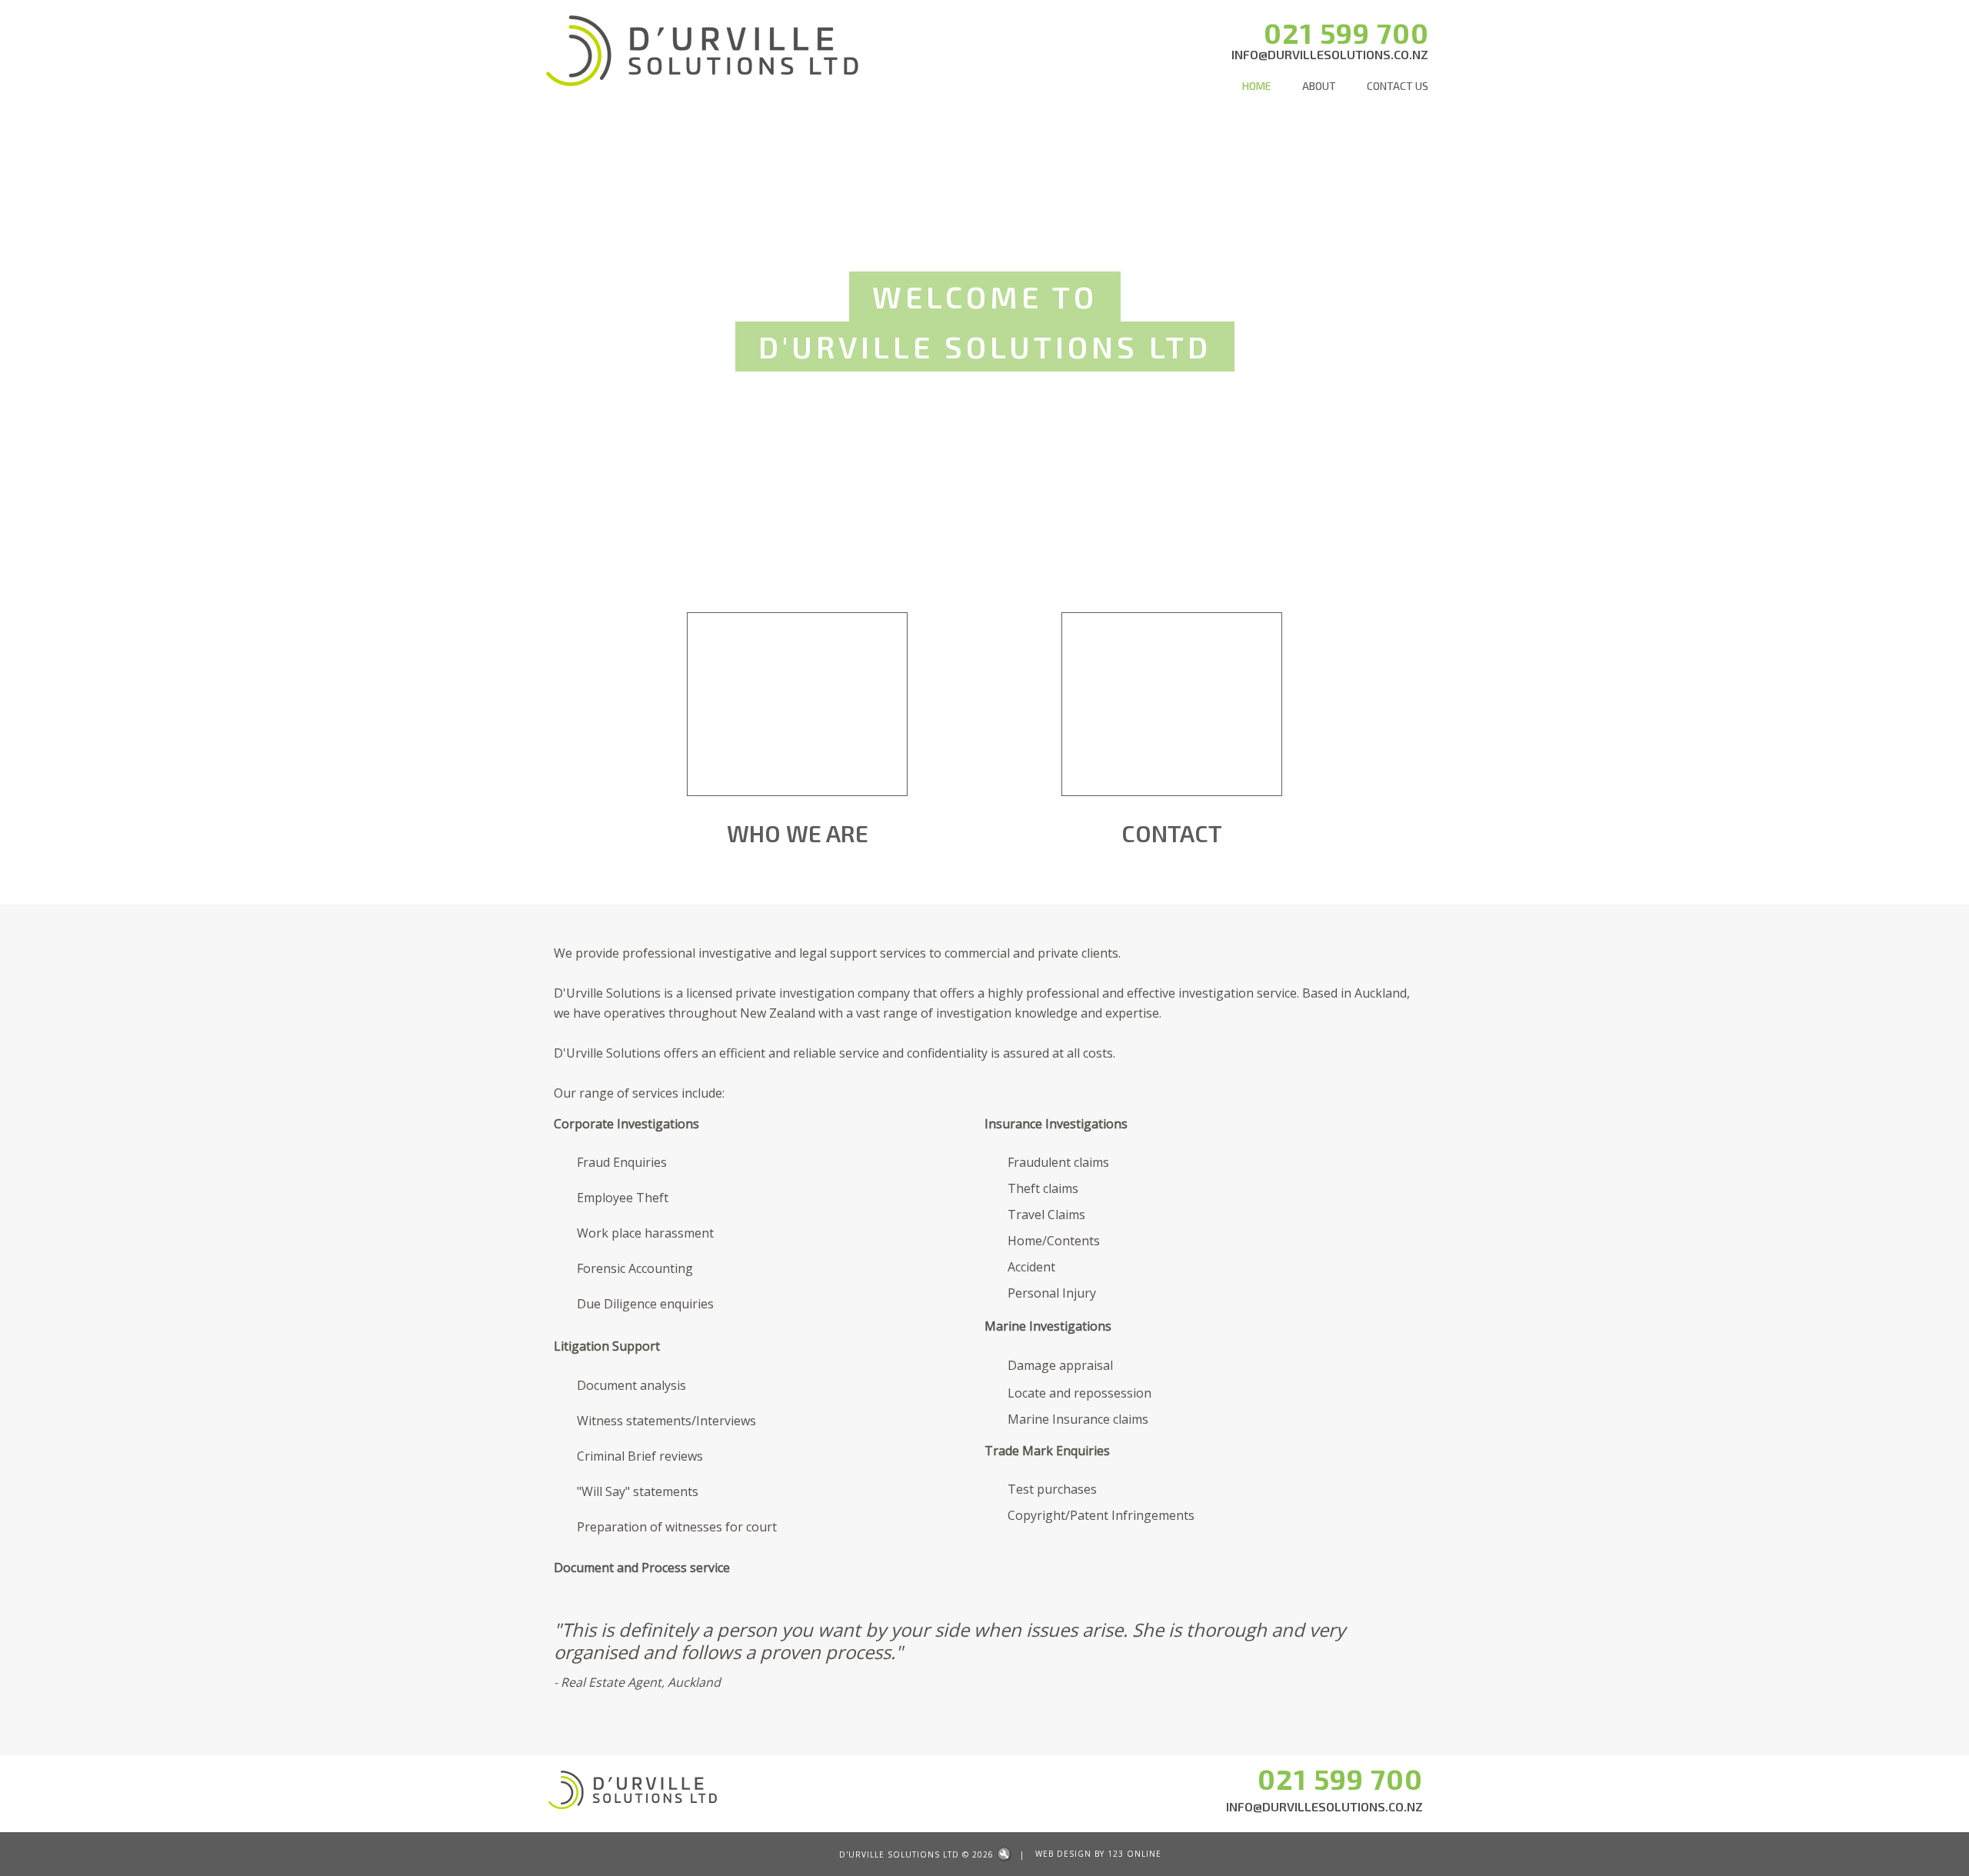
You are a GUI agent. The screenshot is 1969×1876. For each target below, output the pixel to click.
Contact (1172, 833)
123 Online (1134, 1854)
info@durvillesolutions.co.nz (1330, 54)
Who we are (798, 833)
